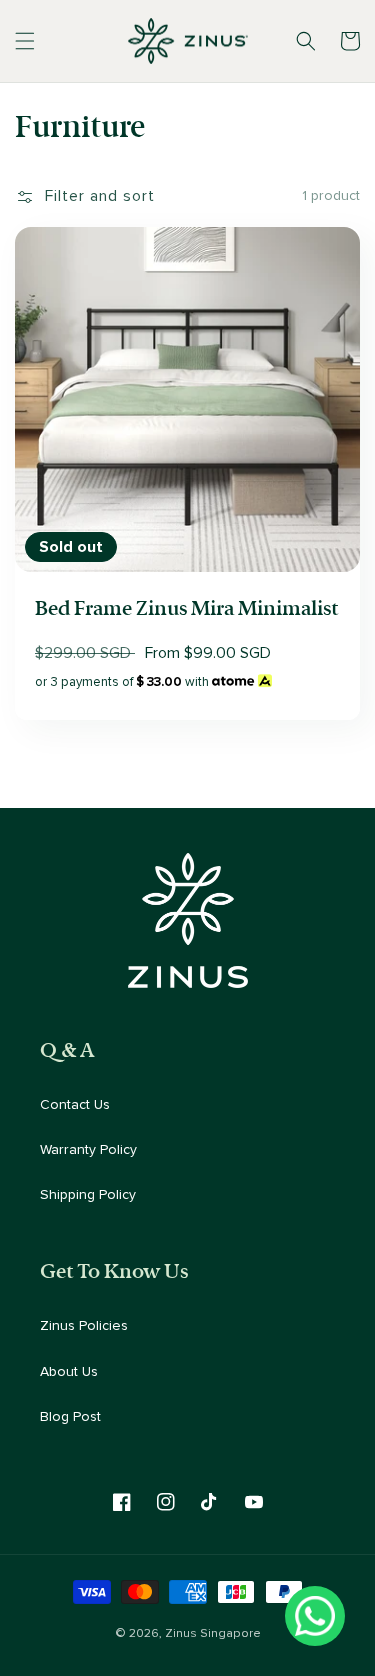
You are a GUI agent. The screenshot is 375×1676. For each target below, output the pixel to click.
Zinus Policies (84, 1326)
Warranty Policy (88, 1150)
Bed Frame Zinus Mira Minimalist (186, 608)
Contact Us (75, 1105)
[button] (25, 41)
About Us (69, 1372)
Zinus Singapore (213, 1633)
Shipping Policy (88, 1195)
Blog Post (70, 1417)
